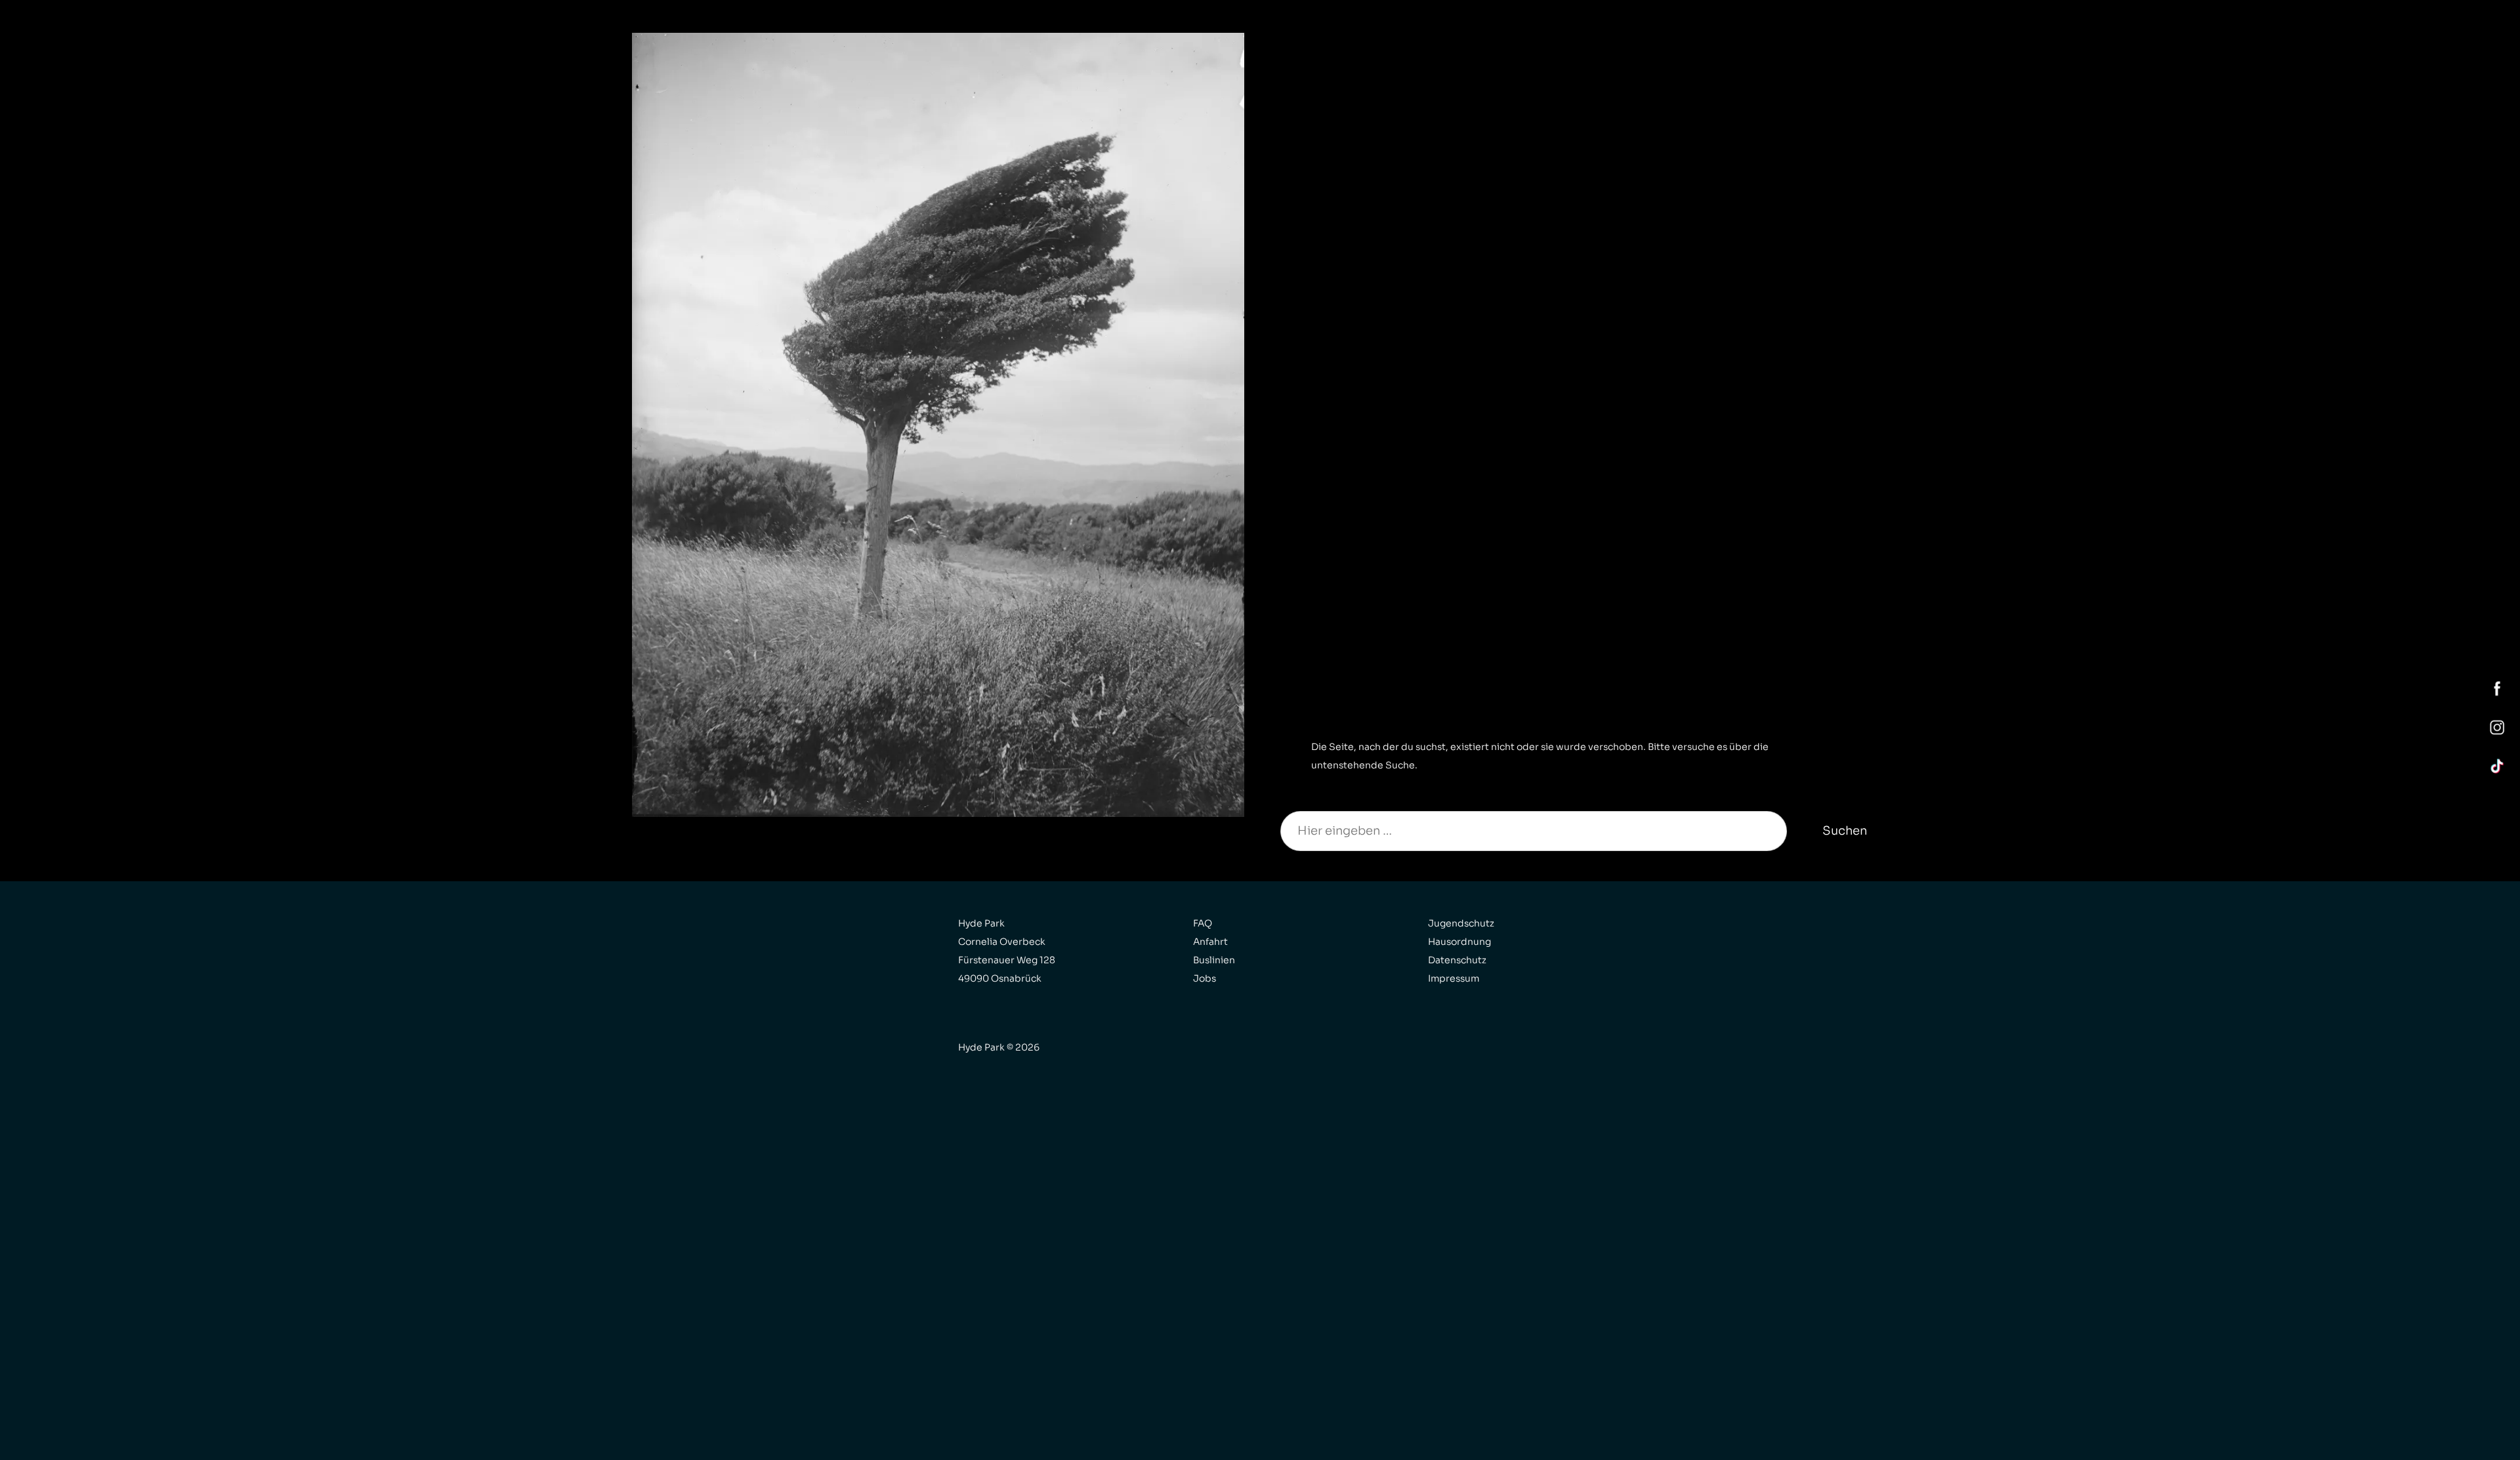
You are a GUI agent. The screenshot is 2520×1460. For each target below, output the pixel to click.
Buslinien (1214, 960)
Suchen (1845, 831)
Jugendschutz (1461, 923)
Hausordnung (1459, 942)
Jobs (1205, 978)
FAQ (1203, 923)
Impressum (1454, 978)
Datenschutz (1457, 960)
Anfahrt (1210, 942)
